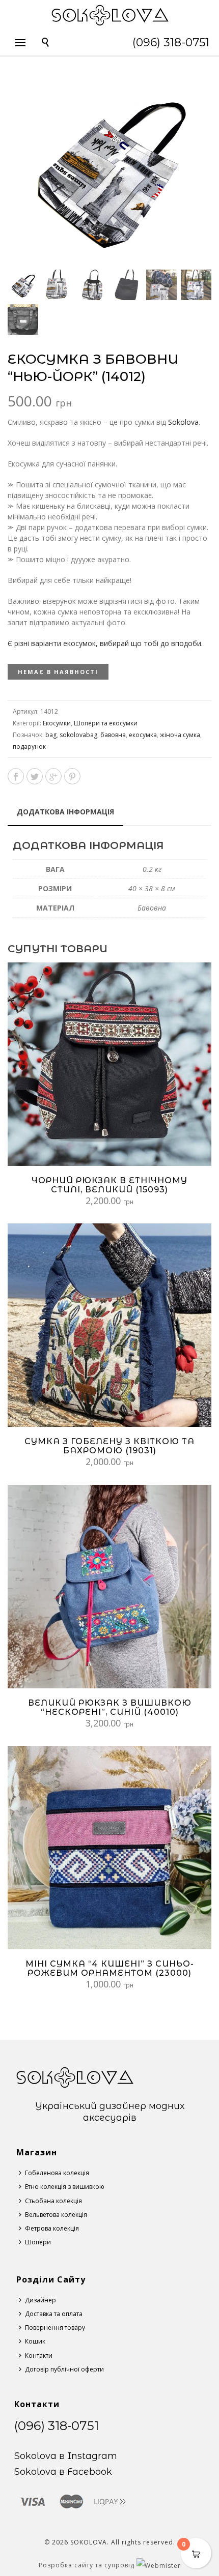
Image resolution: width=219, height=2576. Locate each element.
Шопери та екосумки (106, 723)
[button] (191, 89)
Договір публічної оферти (64, 2369)
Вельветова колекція (56, 2215)
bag (51, 735)
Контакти (39, 2355)
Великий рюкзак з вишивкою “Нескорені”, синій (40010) (110, 1707)
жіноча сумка (180, 735)
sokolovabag (78, 735)
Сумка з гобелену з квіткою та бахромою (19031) (109, 1446)
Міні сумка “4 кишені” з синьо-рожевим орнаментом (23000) (110, 1968)
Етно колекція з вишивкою (65, 2187)
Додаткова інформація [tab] (65, 812)
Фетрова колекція (52, 2228)
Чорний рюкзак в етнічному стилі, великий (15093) (109, 1185)
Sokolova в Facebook (63, 2472)
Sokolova (183, 422)
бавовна (113, 735)
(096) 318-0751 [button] (171, 42)
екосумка (143, 735)
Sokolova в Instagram (66, 2456)
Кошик (35, 2341)
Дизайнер (40, 2300)
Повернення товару (55, 2328)
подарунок (29, 747)
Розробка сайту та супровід (88, 2565)
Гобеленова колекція (57, 2173)
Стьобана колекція (53, 2201)
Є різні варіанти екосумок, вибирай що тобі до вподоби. (105, 643)
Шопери (38, 2242)
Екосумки (57, 723)
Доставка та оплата (54, 2314)
